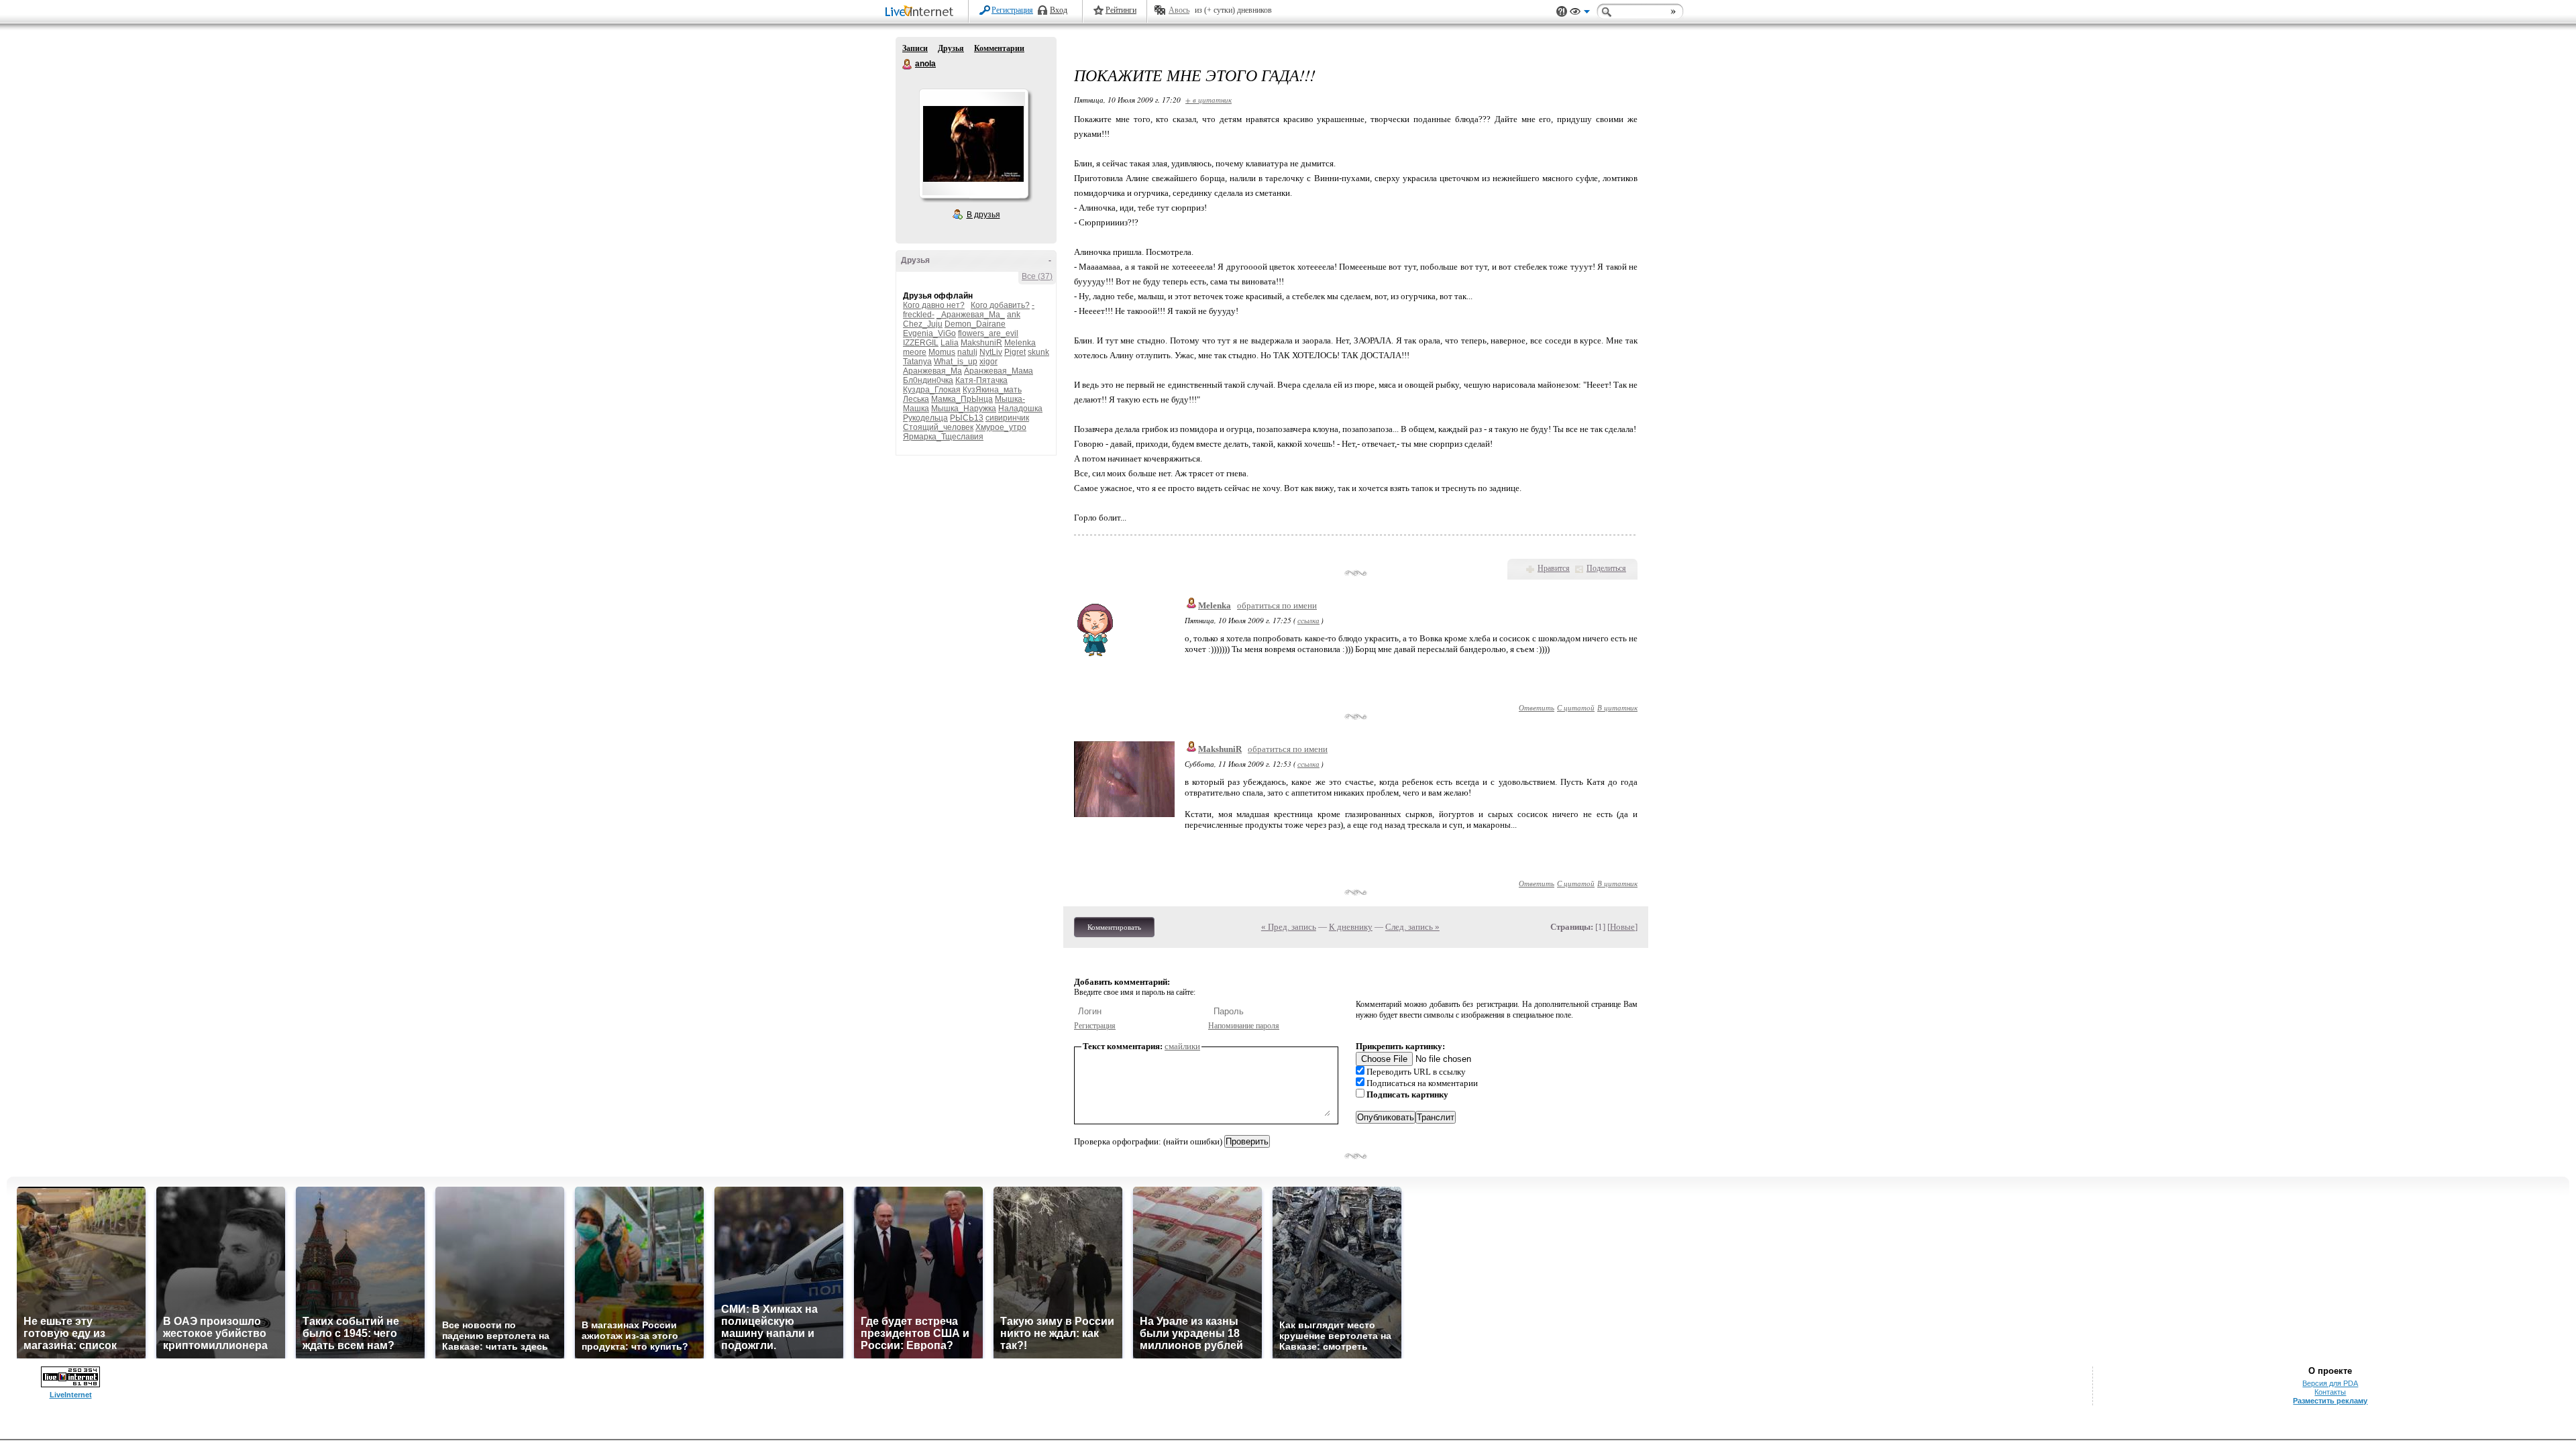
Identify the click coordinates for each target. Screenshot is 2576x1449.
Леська (916, 399)
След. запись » (1412, 927)
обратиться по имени (1277, 605)
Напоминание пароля (1244, 1026)
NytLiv (991, 352)
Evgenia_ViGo (929, 333)
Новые (1622, 927)
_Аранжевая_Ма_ (971, 315)
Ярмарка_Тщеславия (943, 437)
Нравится (1554, 568)
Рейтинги (1121, 10)
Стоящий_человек (938, 427)
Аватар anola (973, 144)
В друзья (983, 215)
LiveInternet (922, 12)
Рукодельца (925, 418)
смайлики (1182, 1046)
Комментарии (999, 48)
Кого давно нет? (934, 305)
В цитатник (1617, 707)
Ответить (1537, 707)
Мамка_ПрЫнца (962, 399)
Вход (1059, 10)
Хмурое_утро (1001, 427)
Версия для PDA (2330, 1383)
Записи (915, 48)
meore (915, 352)
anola (908, 64)
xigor (988, 362)
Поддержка (1562, 12)
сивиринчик (1007, 418)
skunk (1038, 352)
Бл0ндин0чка (928, 380)
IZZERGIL (921, 343)
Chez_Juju (923, 324)
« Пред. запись (1289, 927)
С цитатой (1576, 707)
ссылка (1308, 620)
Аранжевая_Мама (999, 371)
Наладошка (1020, 409)
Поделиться (1606, 568)
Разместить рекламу (2330, 1401)
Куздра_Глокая (932, 390)
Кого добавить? (1000, 305)
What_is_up (956, 362)
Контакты (2330, 1392)
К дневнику (1351, 927)
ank (1014, 315)
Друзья (951, 48)
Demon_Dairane (975, 324)
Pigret (1015, 352)
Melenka (1020, 343)
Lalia (950, 343)
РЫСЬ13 (967, 418)
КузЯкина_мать (992, 390)
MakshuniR (981, 343)
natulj (967, 352)
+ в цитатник (1209, 100)
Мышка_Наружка (964, 409)
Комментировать (1114, 927)
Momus (942, 352)
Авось (1179, 10)
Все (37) (1037, 276)
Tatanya (917, 362)
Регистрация (1012, 10)
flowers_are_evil (988, 333)
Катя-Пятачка (981, 380)
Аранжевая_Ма (932, 371)
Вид (1580, 13)
